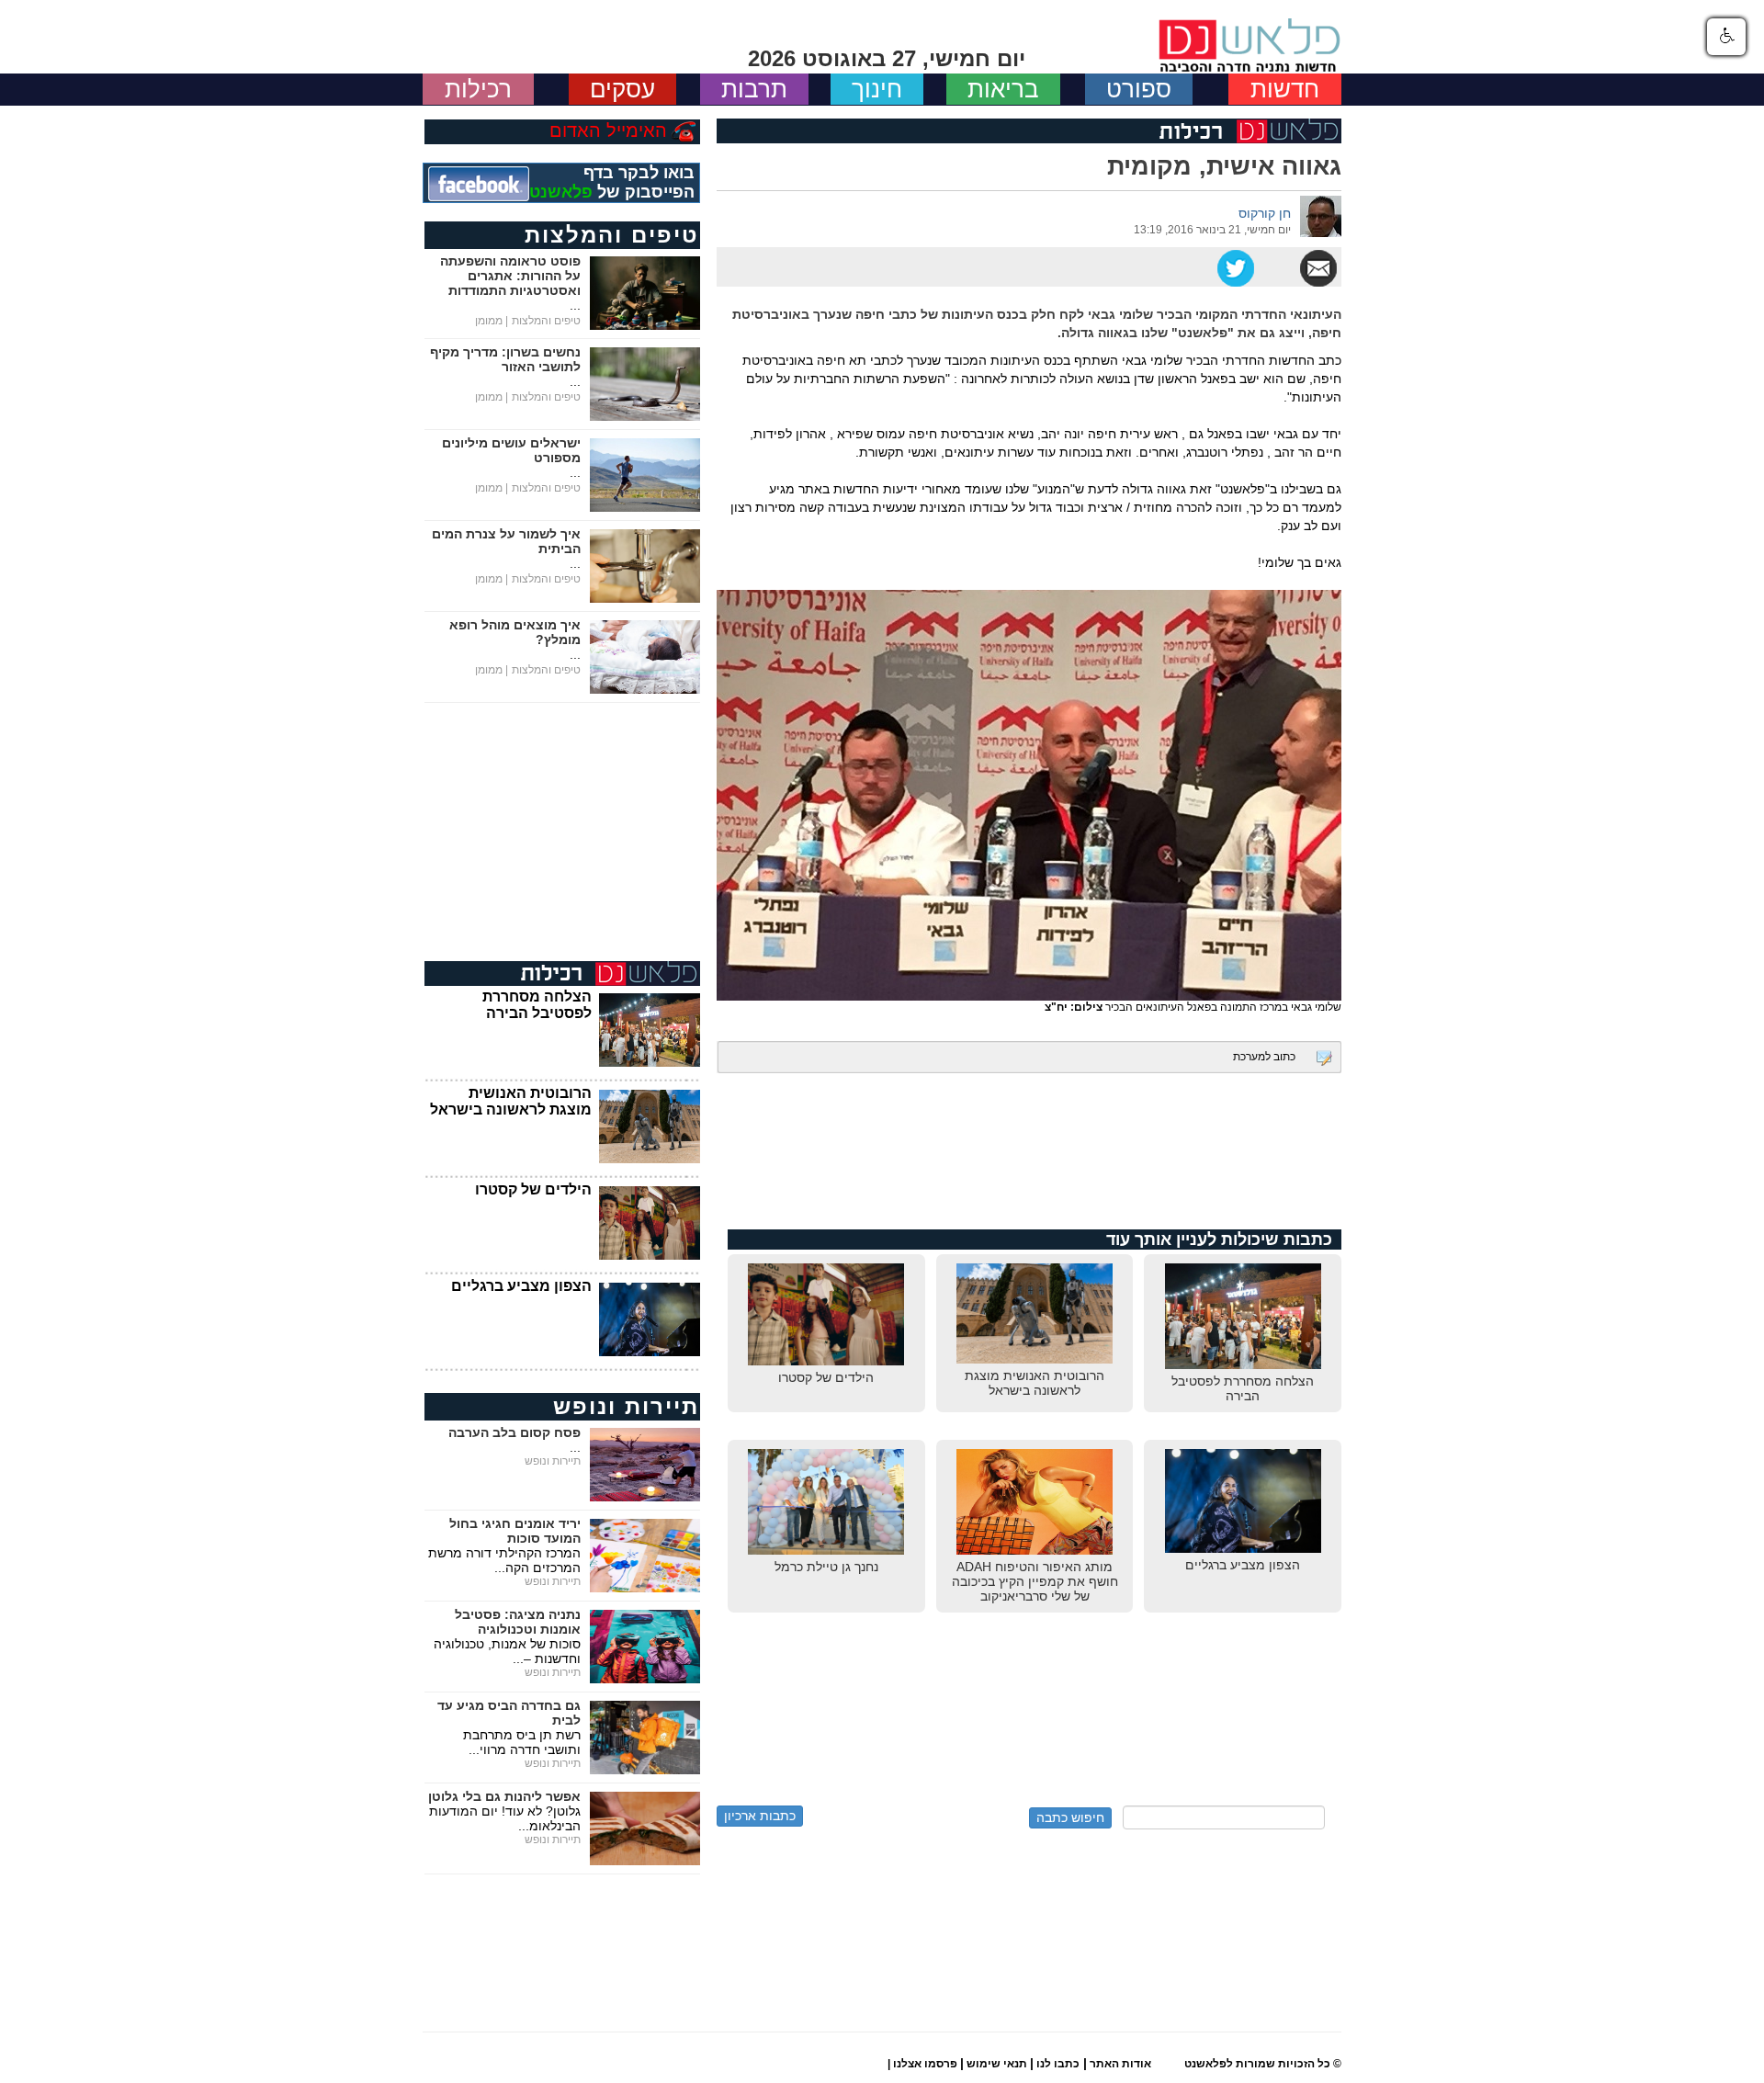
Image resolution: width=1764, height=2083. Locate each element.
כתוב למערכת (1264, 1057)
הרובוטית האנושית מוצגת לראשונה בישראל (511, 1101)
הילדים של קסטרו (533, 1189)
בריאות (1003, 89)
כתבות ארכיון (760, 1816)
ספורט (1139, 89)
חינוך (877, 89)
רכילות (478, 89)
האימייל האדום (608, 130)
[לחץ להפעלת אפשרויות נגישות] (1726, 37)
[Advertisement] (1029, 1160)
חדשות (1285, 89)
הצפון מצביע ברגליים (521, 1286)
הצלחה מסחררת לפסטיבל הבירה (537, 1005)
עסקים (622, 89)
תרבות (754, 89)
